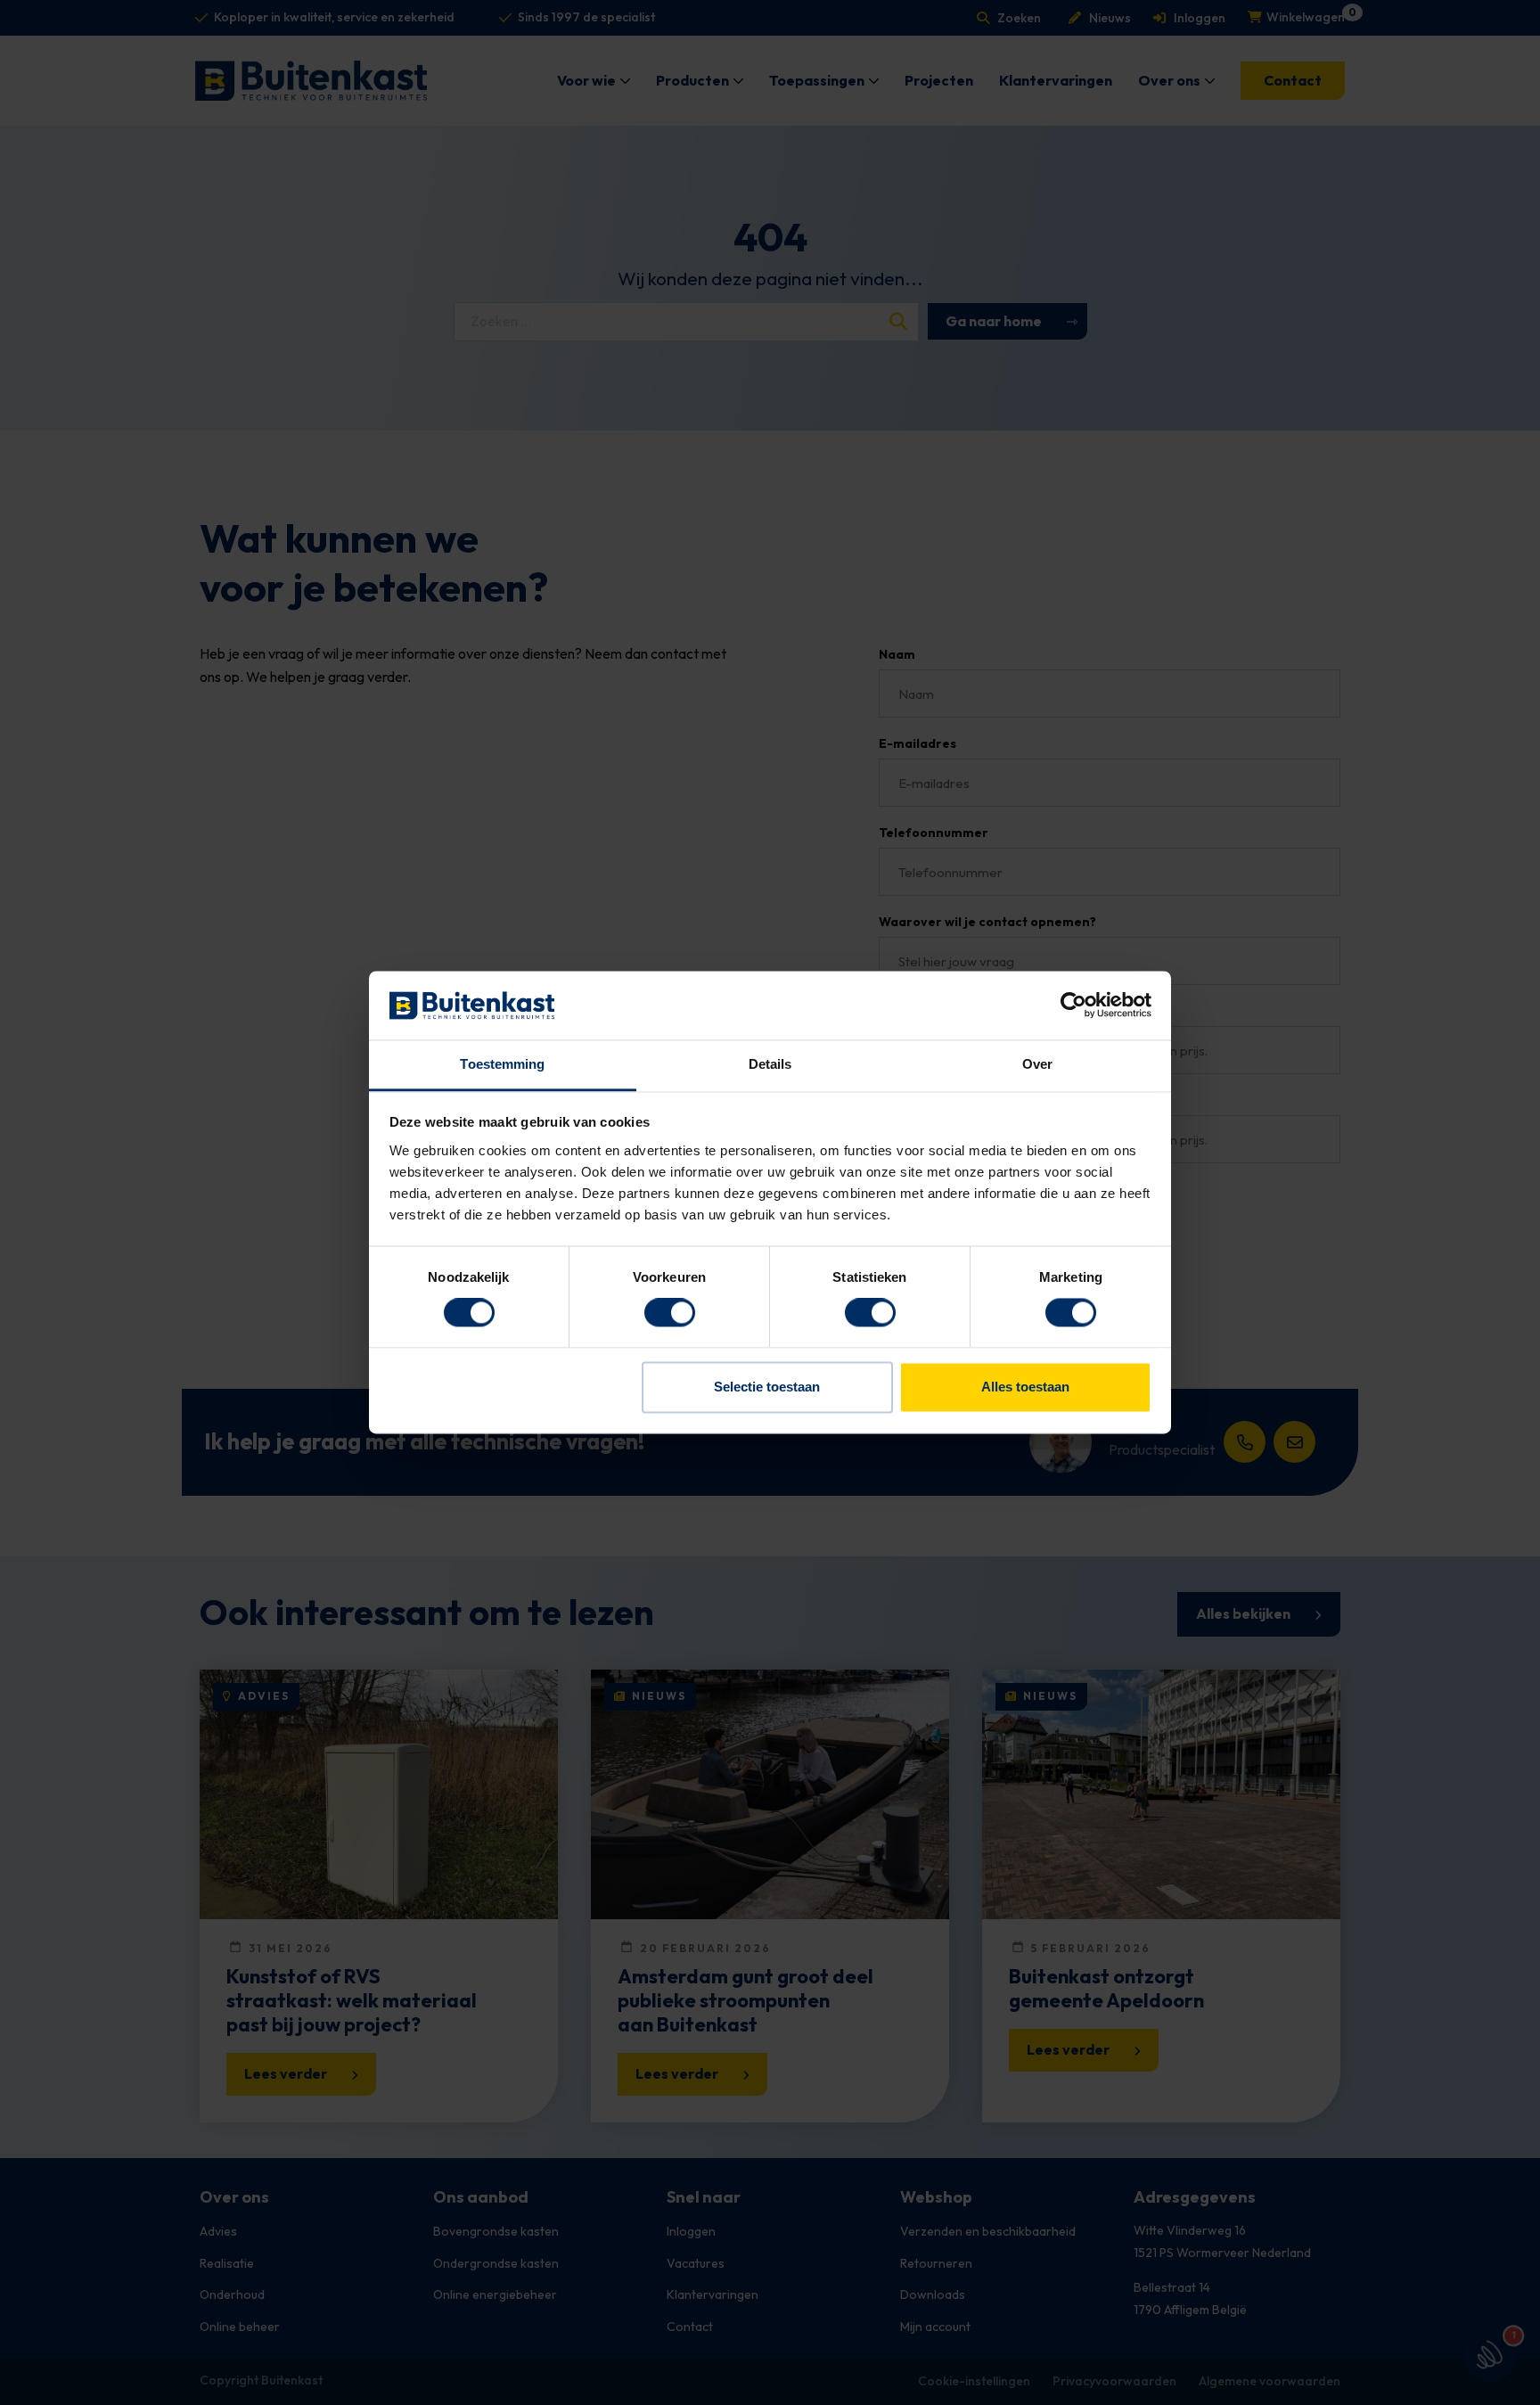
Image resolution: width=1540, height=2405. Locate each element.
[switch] (670, 1313)
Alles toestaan (1025, 1387)
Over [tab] (1037, 1064)
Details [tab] (770, 1064)
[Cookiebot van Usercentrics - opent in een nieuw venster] (1073, 1006)
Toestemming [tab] (502, 1064)
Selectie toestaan (767, 1387)
